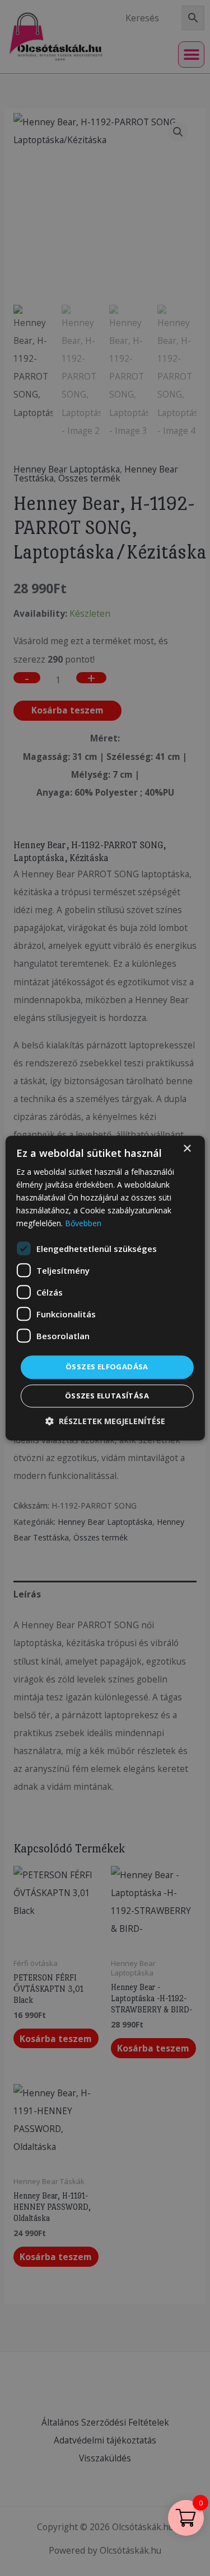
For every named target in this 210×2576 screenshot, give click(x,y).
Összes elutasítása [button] (107, 1396)
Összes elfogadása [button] (107, 1367)
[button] (105, 1421)
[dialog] (105, 1288)
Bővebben (83, 1224)
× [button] (187, 1149)
